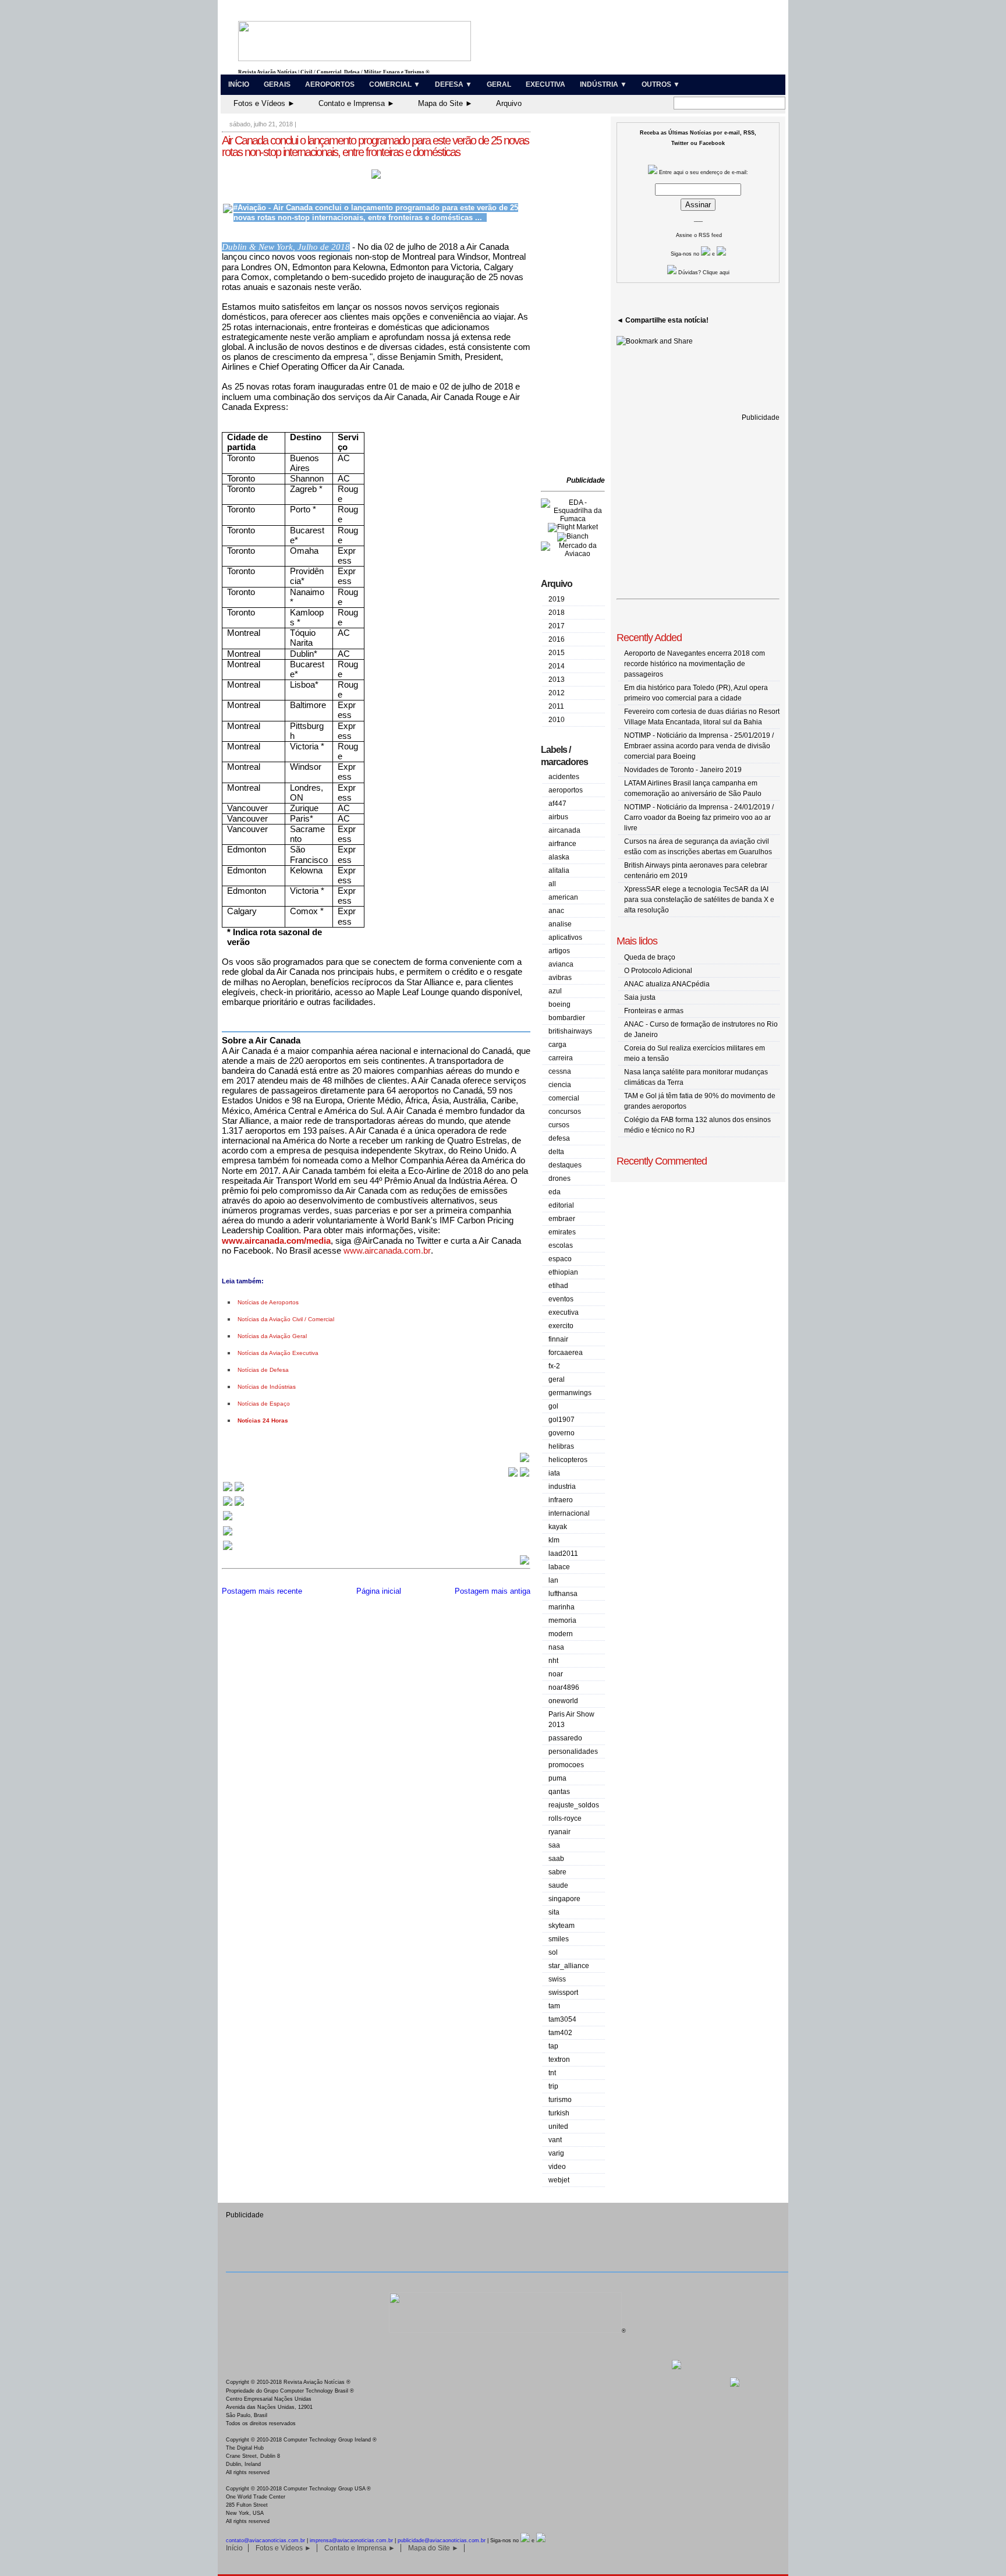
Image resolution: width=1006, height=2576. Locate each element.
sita (554, 1912)
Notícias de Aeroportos (268, 1302)
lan (553, 1580)
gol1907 (562, 1420)
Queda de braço (650, 957)
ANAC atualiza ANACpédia (667, 984)
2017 (557, 626)
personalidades (573, 1751)
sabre (557, 1872)
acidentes (564, 777)
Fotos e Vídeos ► (264, 103)
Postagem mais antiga (493, 1591)
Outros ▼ (661, 84)
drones (559, 1179)
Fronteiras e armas (654, 1011)
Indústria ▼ (603, 84)
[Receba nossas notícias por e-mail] (233, 1505)
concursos (565, 1112)
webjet (559, 2180)
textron (559, 2060)
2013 (557, 680)
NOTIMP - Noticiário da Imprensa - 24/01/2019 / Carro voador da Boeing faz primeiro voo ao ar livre (699, 818)
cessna (560, 1071)
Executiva (545, 84)
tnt (552, 2073)
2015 (557, 653)
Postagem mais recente (262, 1591)
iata (554, 1473)
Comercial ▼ (395, 84)
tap (553, 2046)
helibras (561, 1446)
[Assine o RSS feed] (228, 1549)
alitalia (559, 871)
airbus (558, 817)
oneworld (563, 1701)
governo (562, 1433)
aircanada (564, 830)
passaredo (565, 1738)
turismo (560, 2100)
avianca (561, 964)
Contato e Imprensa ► (357, 103)
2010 (557, 720)
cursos (559, 1125)
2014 (557, 666)
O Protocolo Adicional (658, 971)
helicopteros (568, 1460)
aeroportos (566, 790)
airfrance (562, 844)
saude (558, 1885)
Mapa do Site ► (445, 103)
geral (557, 1379)
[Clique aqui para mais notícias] (233, 1490)
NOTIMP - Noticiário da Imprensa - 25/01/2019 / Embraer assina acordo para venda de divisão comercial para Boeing (699, 746)
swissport (563, 1993)
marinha (562, 1607)
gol (553, 1406)
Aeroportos (330, 84)
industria (562, 1487)
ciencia (560, 1085)
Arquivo (509, 103)
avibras (560, 978)
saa (554, 1845)
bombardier (567, 1018)
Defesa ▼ (454, 84)
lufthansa (563, 1594)
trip (553, 2086)
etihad (558, 1286)
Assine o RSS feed (699, 235)
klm (554, 1540)
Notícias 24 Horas (263, 1420)
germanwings (570, 1393)
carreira (561, 1058)
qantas (559, 1792)
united (558, 2126)
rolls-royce (565, 1818)
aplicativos (565, 937)
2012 (557, 693)
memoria (562, 1620)
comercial (564, 1098)
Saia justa (640, 997)
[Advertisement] (576, 297)
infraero (561, 1500)
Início (239, 84)
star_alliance (569, 1966)
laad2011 (563, 1554)
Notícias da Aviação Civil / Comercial (286, 1319)
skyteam (562, 1926)
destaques (565, 1165)
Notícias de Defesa (263, 1370)
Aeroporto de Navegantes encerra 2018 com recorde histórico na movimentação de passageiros (695, 664)
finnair (558, 1339)
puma (557, 1778)
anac (556, 911)
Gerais (277, 84)
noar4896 (564, 1687)
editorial (561, 1205)
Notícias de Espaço (264, 1404)
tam (554, 2006)
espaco (560, 1259)
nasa (556, 1647)
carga (557, 1045)
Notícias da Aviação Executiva (278, 1353)
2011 (556, 706)
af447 (557, 804)
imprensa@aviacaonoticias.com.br (351, 2540)
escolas (561, 1245)
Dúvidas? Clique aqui (703, 273)
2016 (557, 639)
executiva (564, 1312)
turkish (559, 2113)
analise (560, 924)
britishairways (570, 1031)
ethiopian (563, 1272)
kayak (558, 1527)
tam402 (560, 2033)
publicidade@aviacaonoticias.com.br (442, 2540)
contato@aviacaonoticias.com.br (265, 2540)
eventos (561, 1299)
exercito (561, 1326)
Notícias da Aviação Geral (272, 1336)
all (552, 884)
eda (555, 1192)
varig (556, 2153)
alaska (559, 857)
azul (555, 991)
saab (556, 1859)
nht (553, 1661)
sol (553, 1952)
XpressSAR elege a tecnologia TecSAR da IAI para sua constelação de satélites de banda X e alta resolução (699, 900)
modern (561, 1634)
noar (556, 1674)
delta (556, 1152)
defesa (559, 1138)
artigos (559, 951)
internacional (569, 1513)
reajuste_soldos (574, 1805)
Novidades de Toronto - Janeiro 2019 (683, 770)
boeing (559, 1004)
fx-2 (554, 1366)
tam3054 (562, 2019)
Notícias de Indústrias (267, 1387)
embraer (562, 1219)
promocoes (566, 1765)
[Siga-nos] (228, 1519)
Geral (499, 84)
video (557, 2167)
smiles (559, 1939)
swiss (557, 1979)
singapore (564, 1899)
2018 (557, 613)
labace (559, 1567)
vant (555, 2140)
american (563, 897)
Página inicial (379, 1591)
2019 (557, 599)
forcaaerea (566, 1353)
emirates (562, 1232)
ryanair (559, 1832)
